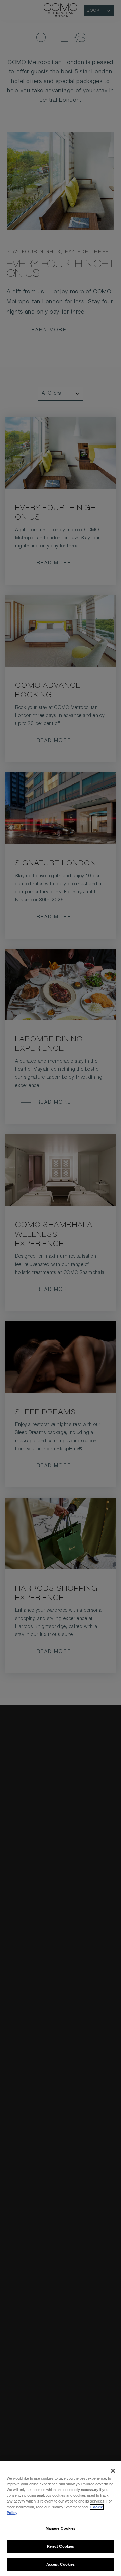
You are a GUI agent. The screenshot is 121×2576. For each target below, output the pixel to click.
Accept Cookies (61, 2564)
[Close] (113, 2471)
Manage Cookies (61, 2528)
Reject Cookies (61, 2546)
